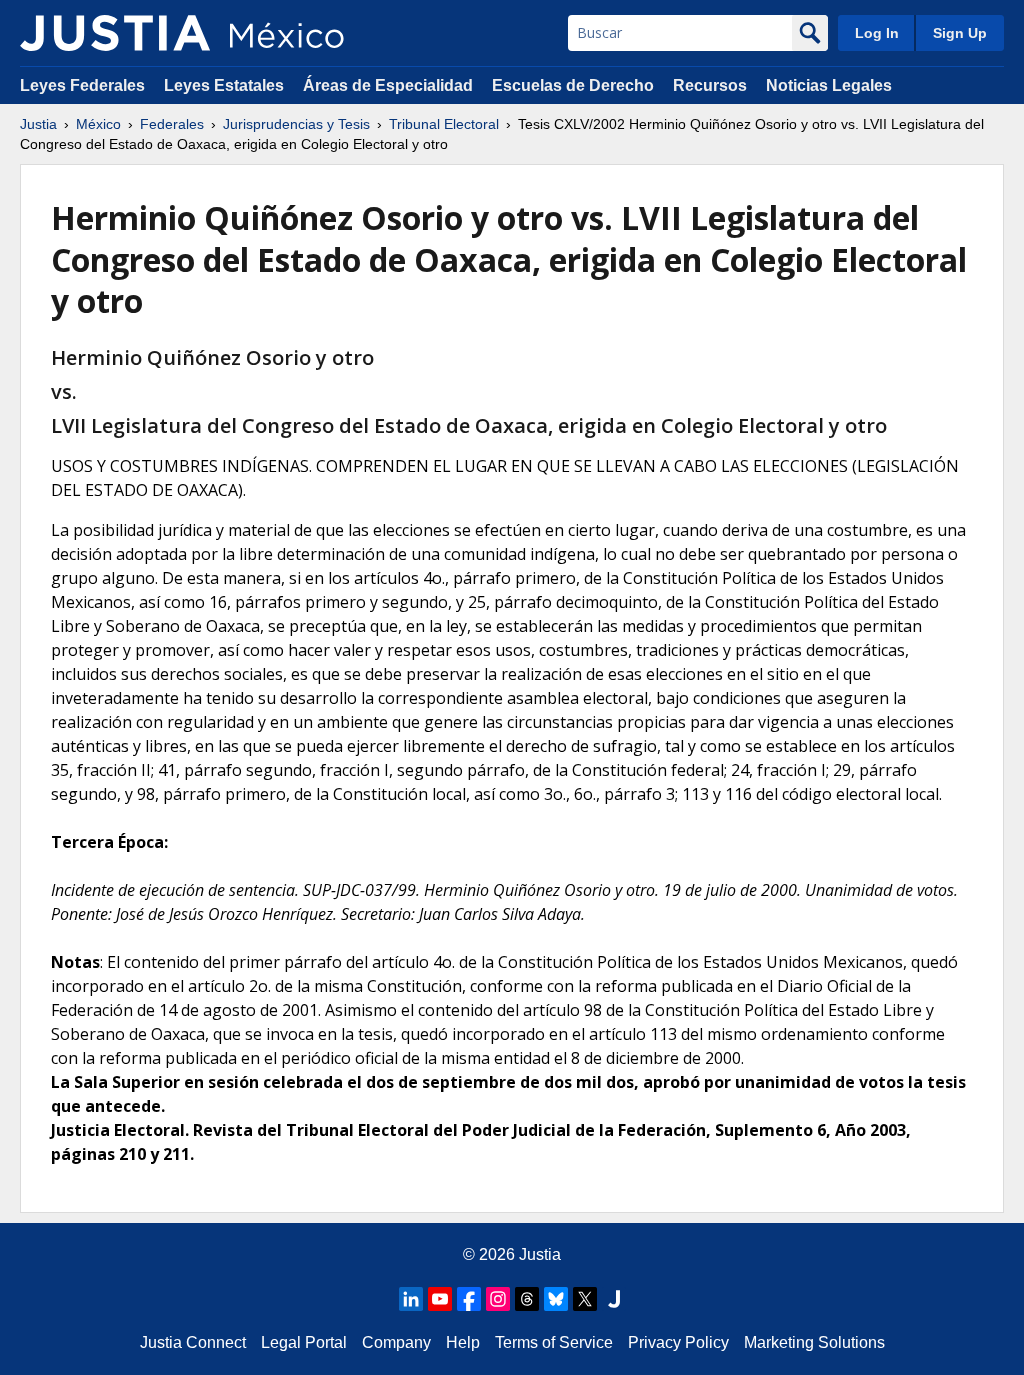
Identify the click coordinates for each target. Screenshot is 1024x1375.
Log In (877, 33)
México (98, 124)
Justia (38, 124)
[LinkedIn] (411, 1299)
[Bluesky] (556, 1299)
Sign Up (960, 33)
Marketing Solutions (814, 1342)
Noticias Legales (829, 85)
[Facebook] (469, 1299)
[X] (585, 1299)
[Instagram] (498, 1299)
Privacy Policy (678, 1342)
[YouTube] (440, 1299)
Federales (172, 124)
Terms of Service (554, 1342)
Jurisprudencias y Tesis (296, 124)
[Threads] (527, 1299)
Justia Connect (193, 1342)
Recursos (710, 85)
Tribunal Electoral (444, 124)
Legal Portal (304, 1342)
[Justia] (115, 33)
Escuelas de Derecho (573, 85)
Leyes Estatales (224, 85)
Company (396, 1342)
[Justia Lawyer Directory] (614, 1299)
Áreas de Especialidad (388, 85)
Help (463, 1342)
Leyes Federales (82, 85)
